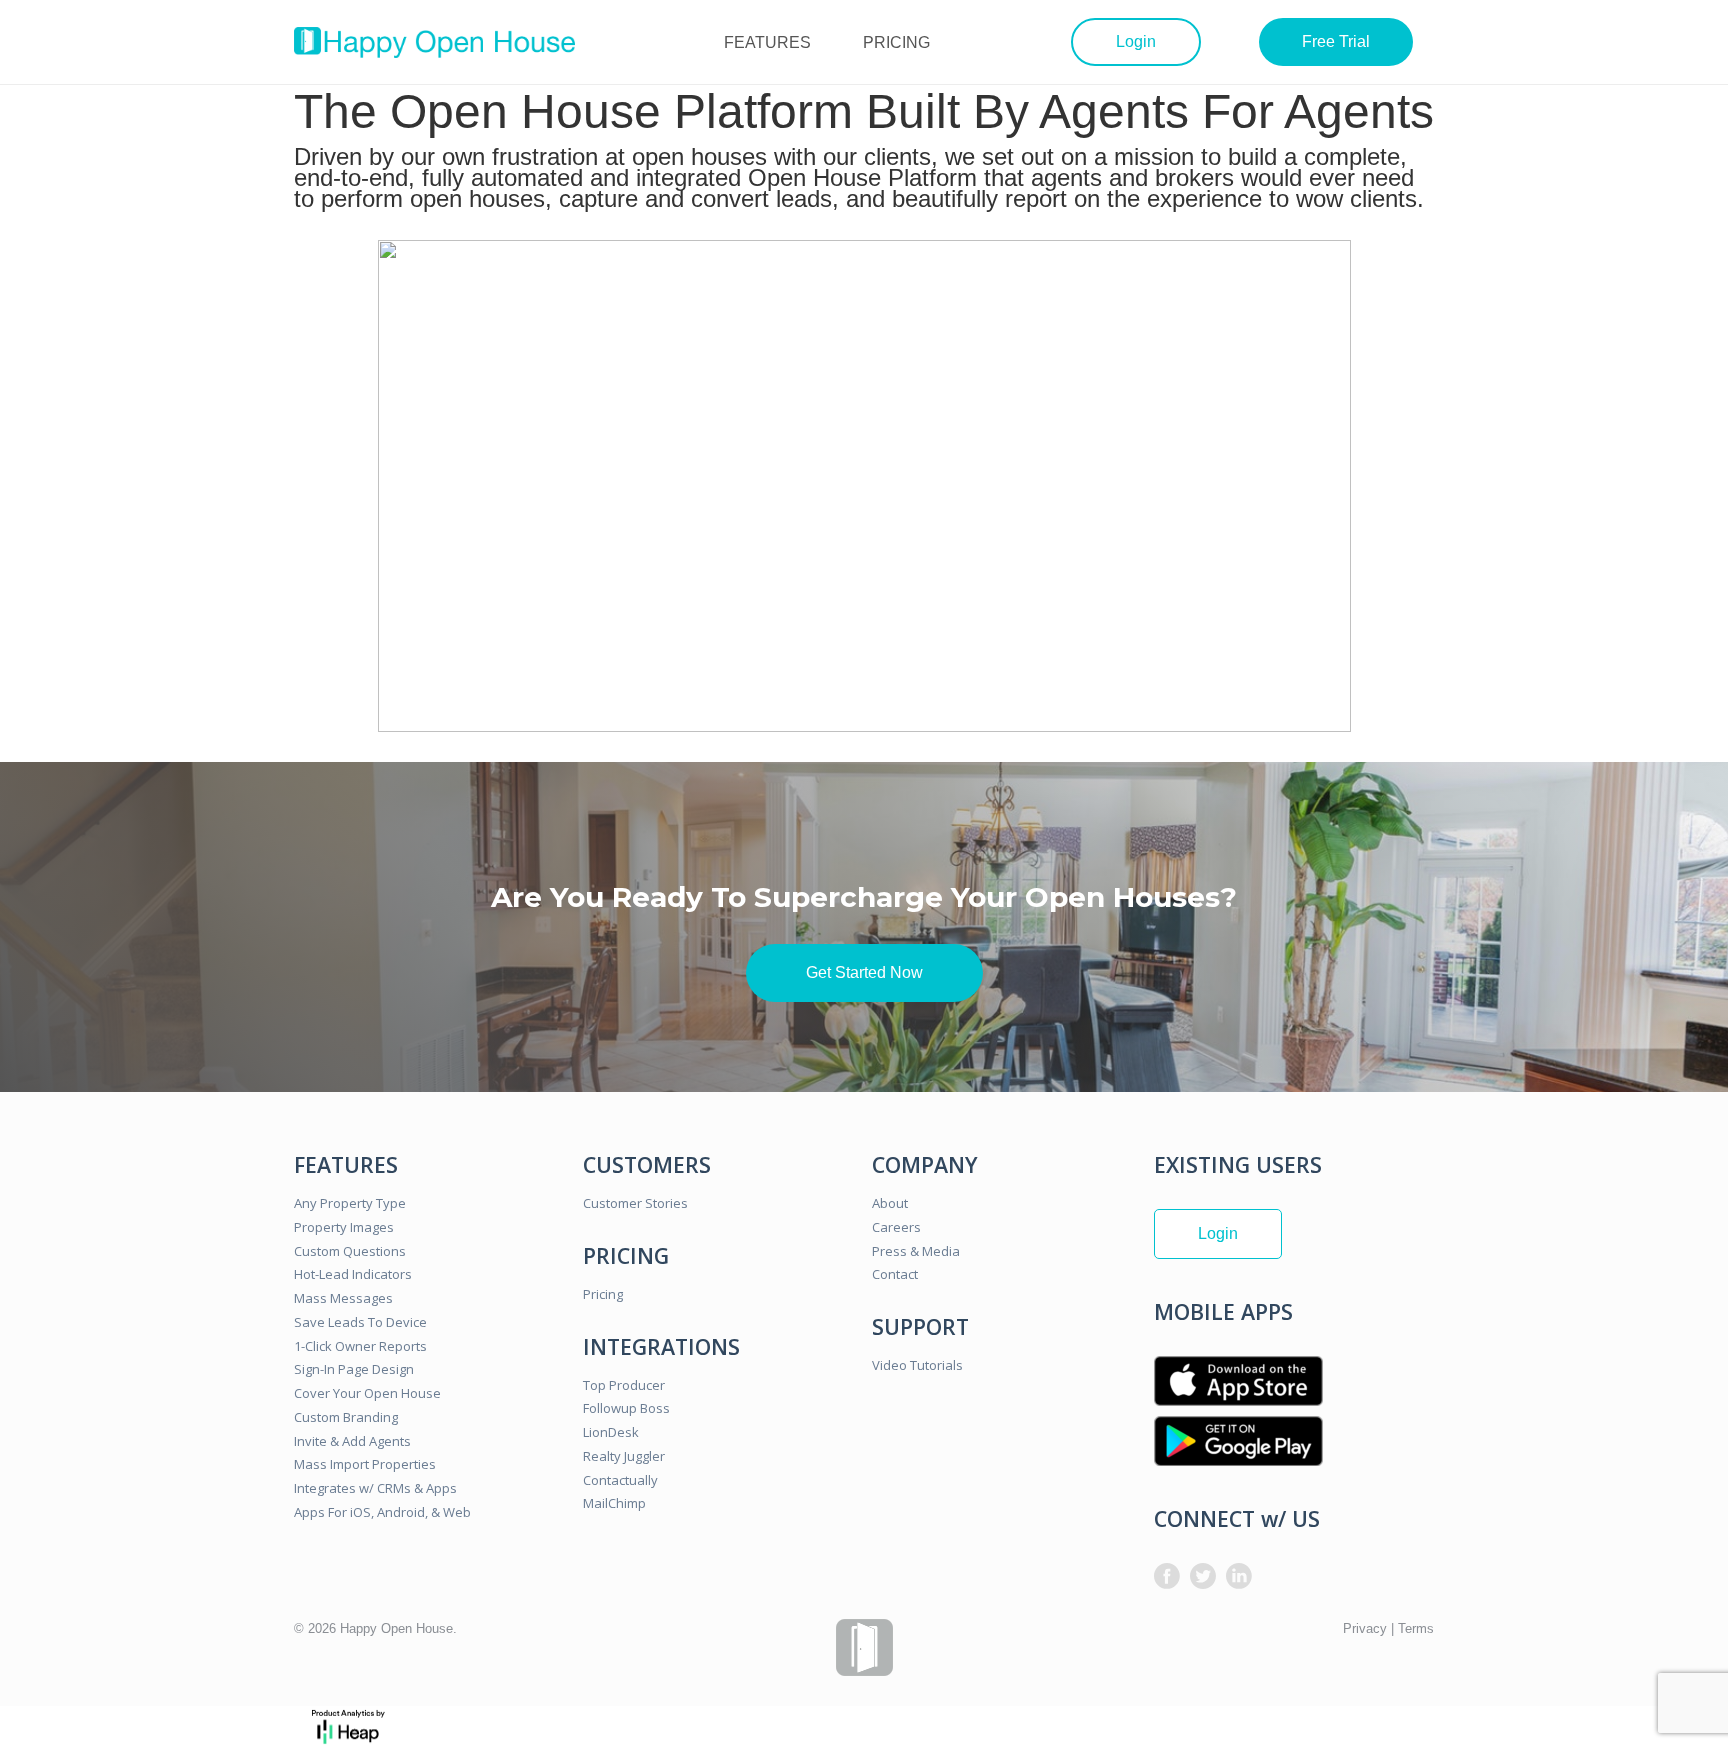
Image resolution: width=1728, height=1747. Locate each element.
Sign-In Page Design (354, 1369)
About (890, 1203)
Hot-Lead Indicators (353, 1274)
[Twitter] (1203, 1576)
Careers (896, 1227)
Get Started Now (864, 972)
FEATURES (767, 42)
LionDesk (611, 1432)
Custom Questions (350, 1251)
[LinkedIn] (1239, 1576)
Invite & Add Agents (352, 1441)
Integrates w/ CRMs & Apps (375, 1488)
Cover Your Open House (367, 1393)
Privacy (1365, 1628)
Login (1136, 41)
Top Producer (624, 1385)
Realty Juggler (624, 1456)
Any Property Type (350, 1203)
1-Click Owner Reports (360, 1346)
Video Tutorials (917, 1365)
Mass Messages (343, 1298)
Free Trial (1336, 41)
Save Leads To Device (360, 1322)
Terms (1416, 1628)
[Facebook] (1167, 1576)
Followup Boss (626, 1408)
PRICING (896, 42)
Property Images (344, 1227)
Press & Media (916, 1251)
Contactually (620, 1480)
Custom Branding (346, 1417)
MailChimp (614, 1503)
